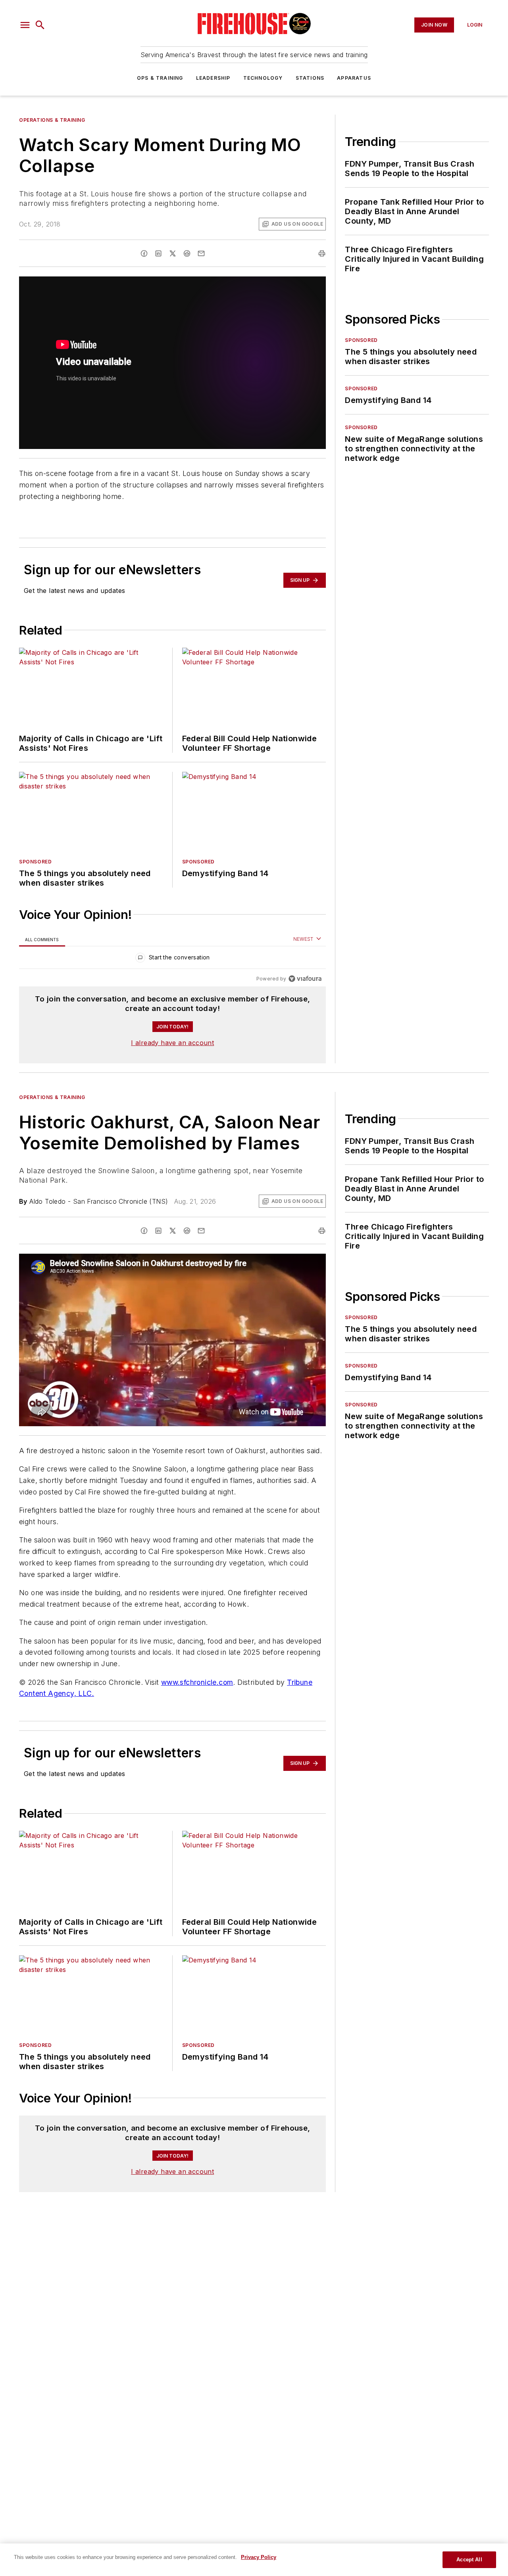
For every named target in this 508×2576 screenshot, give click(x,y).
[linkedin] (158, 253)
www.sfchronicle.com (197, 1682)
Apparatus (354, 78)
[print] (322, 253)
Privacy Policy (259, 2557)
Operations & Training (52, 120)
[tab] (42, 939)
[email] (201, 253)
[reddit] (187, 253)
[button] (25, 25)
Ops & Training (160, 78)
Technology (263, 78)
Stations (310, 78)
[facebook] (144, 253)
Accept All (469, 2560)
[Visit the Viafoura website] (305, 979)
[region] (172, 959)
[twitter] (173, 253)
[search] (40, 25)
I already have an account (172, 1043)
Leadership (213, 78)
